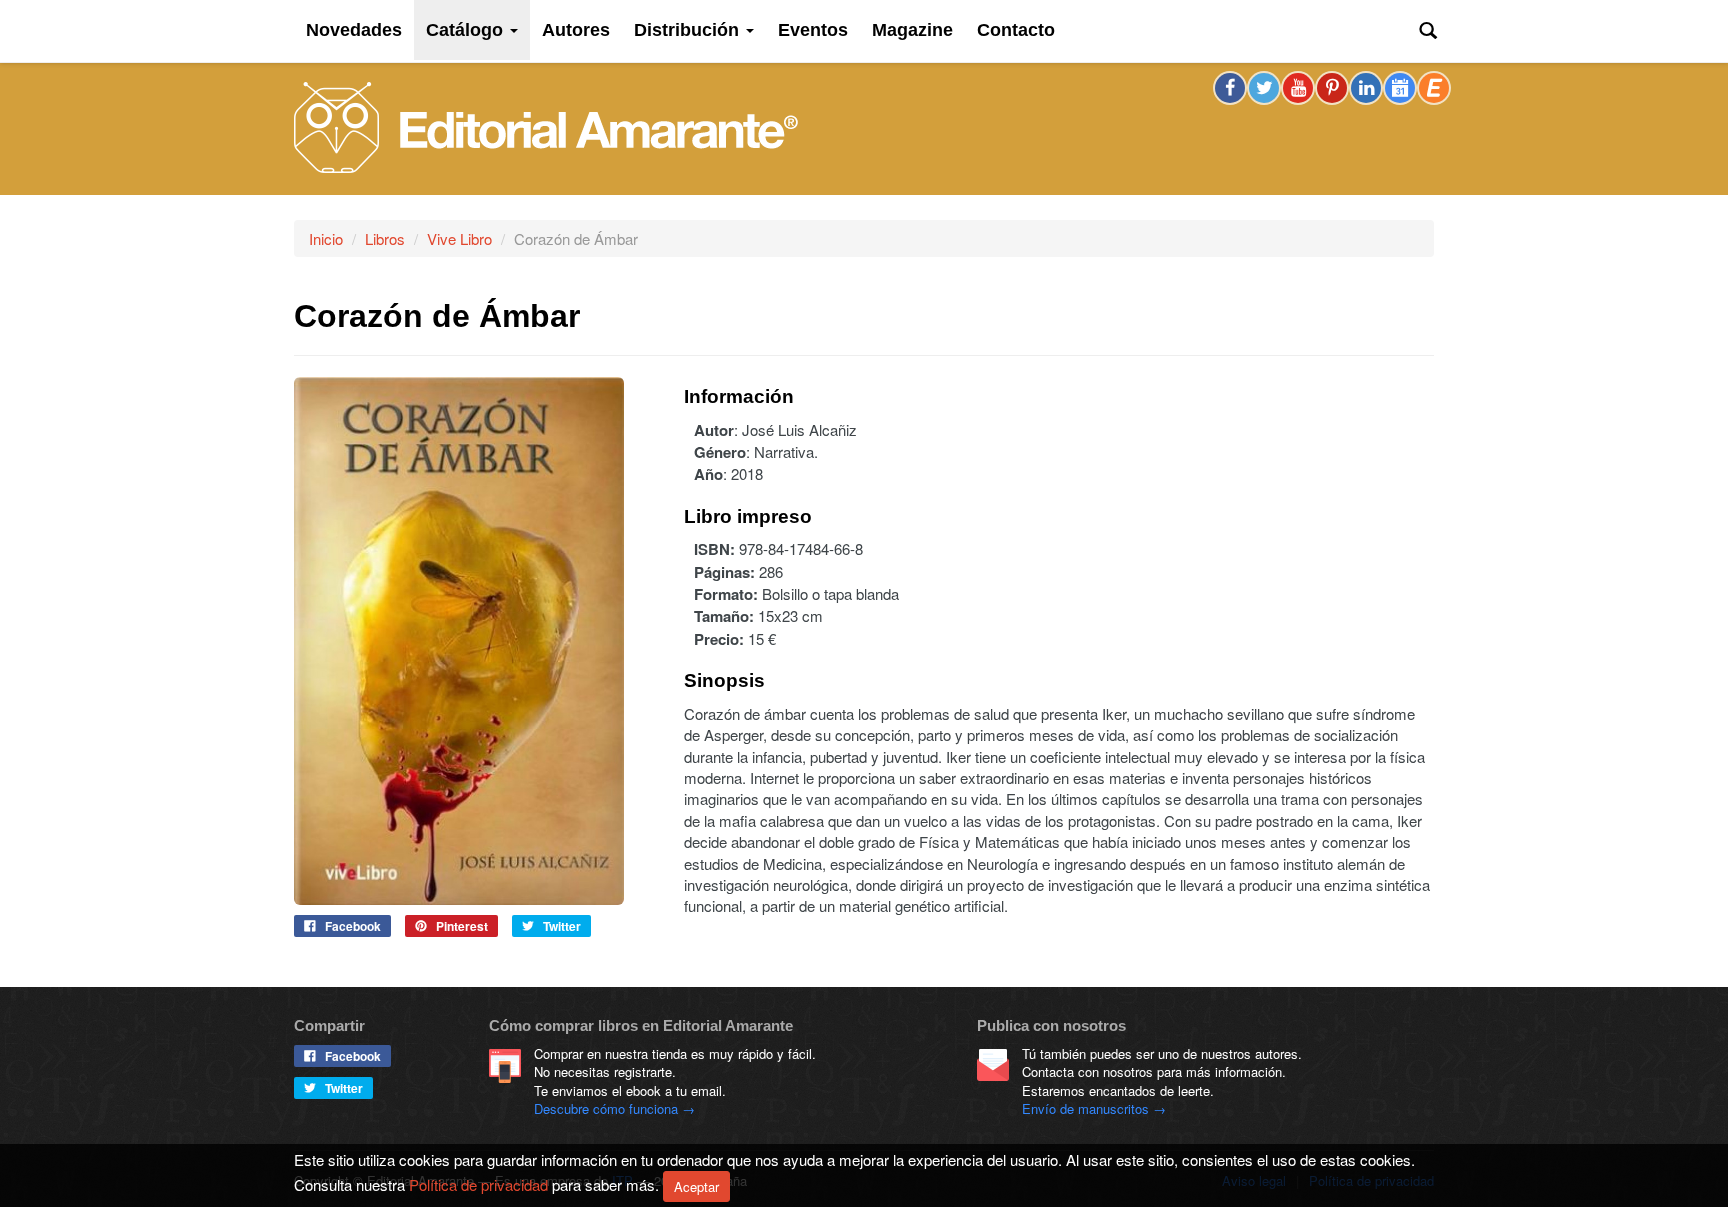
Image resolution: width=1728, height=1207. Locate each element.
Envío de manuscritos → (1094, 1108)
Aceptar (696, 1186)
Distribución (689, 30)
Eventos (813, 30)
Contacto (1016, 30)
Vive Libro (459, 238)
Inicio (326, 238)
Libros (385, 238)
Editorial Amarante (546, 127)
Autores (576, 30)
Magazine (912, 30)
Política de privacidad (478, 1183)
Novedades (354, 30)
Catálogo (467, 30)
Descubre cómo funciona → (614, 1108)
